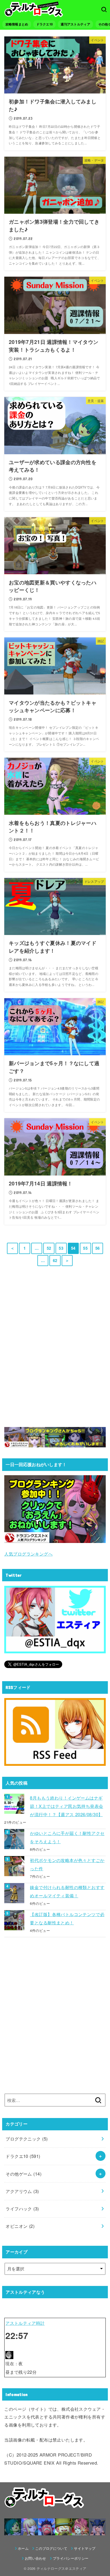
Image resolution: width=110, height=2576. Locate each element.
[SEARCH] (104, 9)
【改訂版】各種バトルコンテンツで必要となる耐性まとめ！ (67, 1918)
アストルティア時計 (25, 2323)
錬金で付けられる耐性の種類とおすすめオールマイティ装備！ (67, 1891)
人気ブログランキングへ (28, 1554)
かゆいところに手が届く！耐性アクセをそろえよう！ (67, 1837)
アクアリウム (22, 2191)
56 (98, 1248)
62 (55, 1260)
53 (61, 1248)
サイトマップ (85, 2548)
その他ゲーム (23, 2174)
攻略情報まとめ (17, 24)
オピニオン (20, 2226)
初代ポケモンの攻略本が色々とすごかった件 (67, 1864)
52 (49, 1248)
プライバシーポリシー (71, 2558)
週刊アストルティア (75, 24)
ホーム (23, 2548)
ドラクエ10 (45, 24)
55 (85, 1248)
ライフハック (22, 2209)
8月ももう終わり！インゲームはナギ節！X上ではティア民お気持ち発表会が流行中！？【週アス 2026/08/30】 (66, 1806)
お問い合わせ (36, 2558)
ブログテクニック (27, 2139)
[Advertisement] (55, 1353)
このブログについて (51, 2548)
